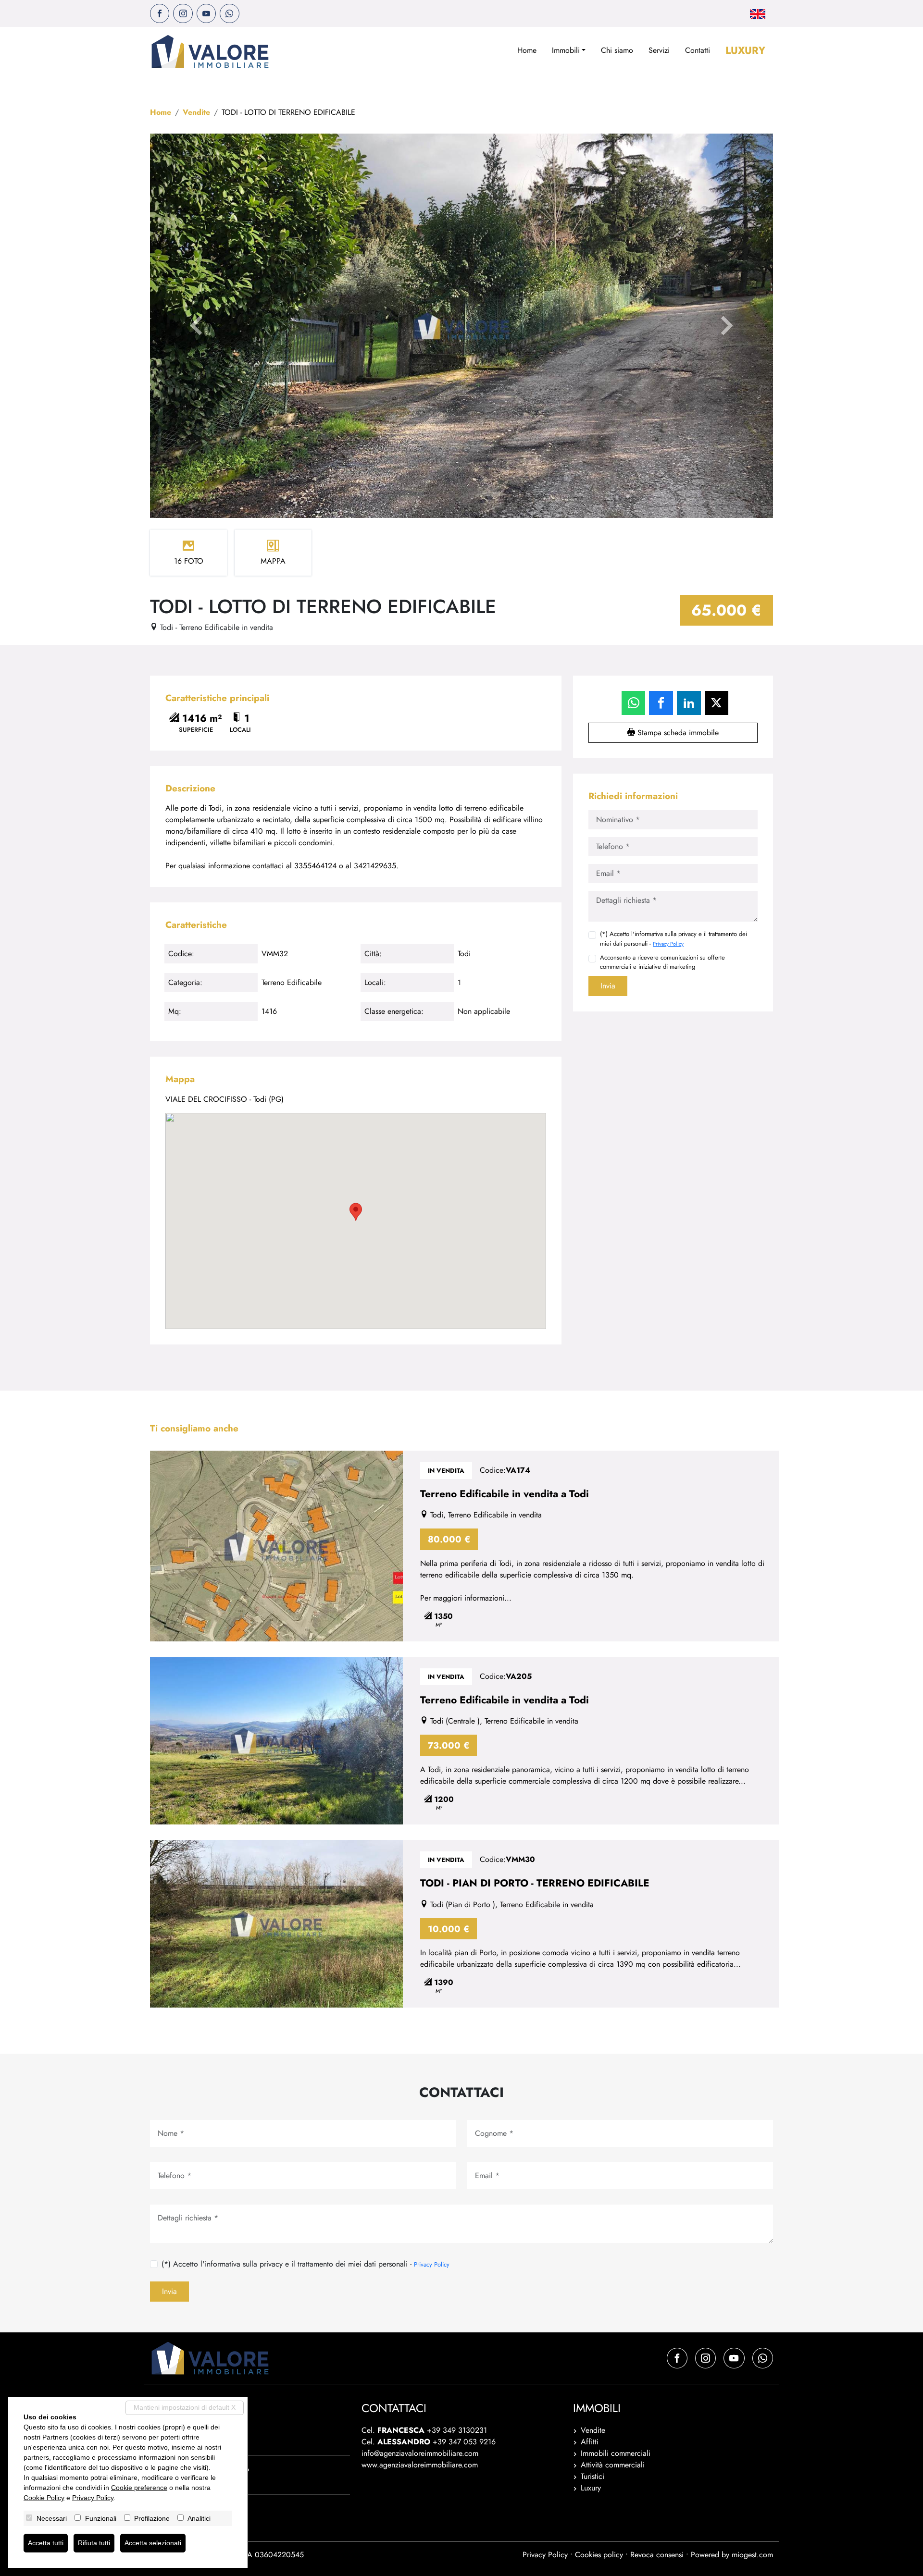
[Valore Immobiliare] (210, 51)
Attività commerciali (613, 2465)
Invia (608, 986)
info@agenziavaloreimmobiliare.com (420, 2453)
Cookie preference (139, 2488)
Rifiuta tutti (94, 2543)
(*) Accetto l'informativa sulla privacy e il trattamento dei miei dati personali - (674, 938)
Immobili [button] (566, 50)
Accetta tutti (46, 2543)
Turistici (592, 2476)
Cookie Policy (44, 2498)
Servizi (659, 50)
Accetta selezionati (153, 2543)
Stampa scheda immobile (677, 733)
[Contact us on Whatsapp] (229, 13)
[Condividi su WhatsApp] (634, 703)
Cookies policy (599, 2555)
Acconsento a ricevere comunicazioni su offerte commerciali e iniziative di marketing (662, 962)
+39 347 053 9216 (464, 2442)
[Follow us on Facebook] (160, 13)
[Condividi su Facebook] (661, 703)
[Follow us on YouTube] (206, 13)
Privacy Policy (668, 944)
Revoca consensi (657, 2555)
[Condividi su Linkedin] (689, 703)
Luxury (745, 50)
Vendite (196, 112)
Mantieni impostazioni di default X (185, 2407)
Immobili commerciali (616, 2453)
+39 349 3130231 (457, 2430)
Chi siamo (617, 50)
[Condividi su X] (717, 703)
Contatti (698, 50)
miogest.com (752, 2555)
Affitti (590, 2442)
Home (527, 50)
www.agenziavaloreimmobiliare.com (420, 2465)
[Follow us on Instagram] (183, 13)
